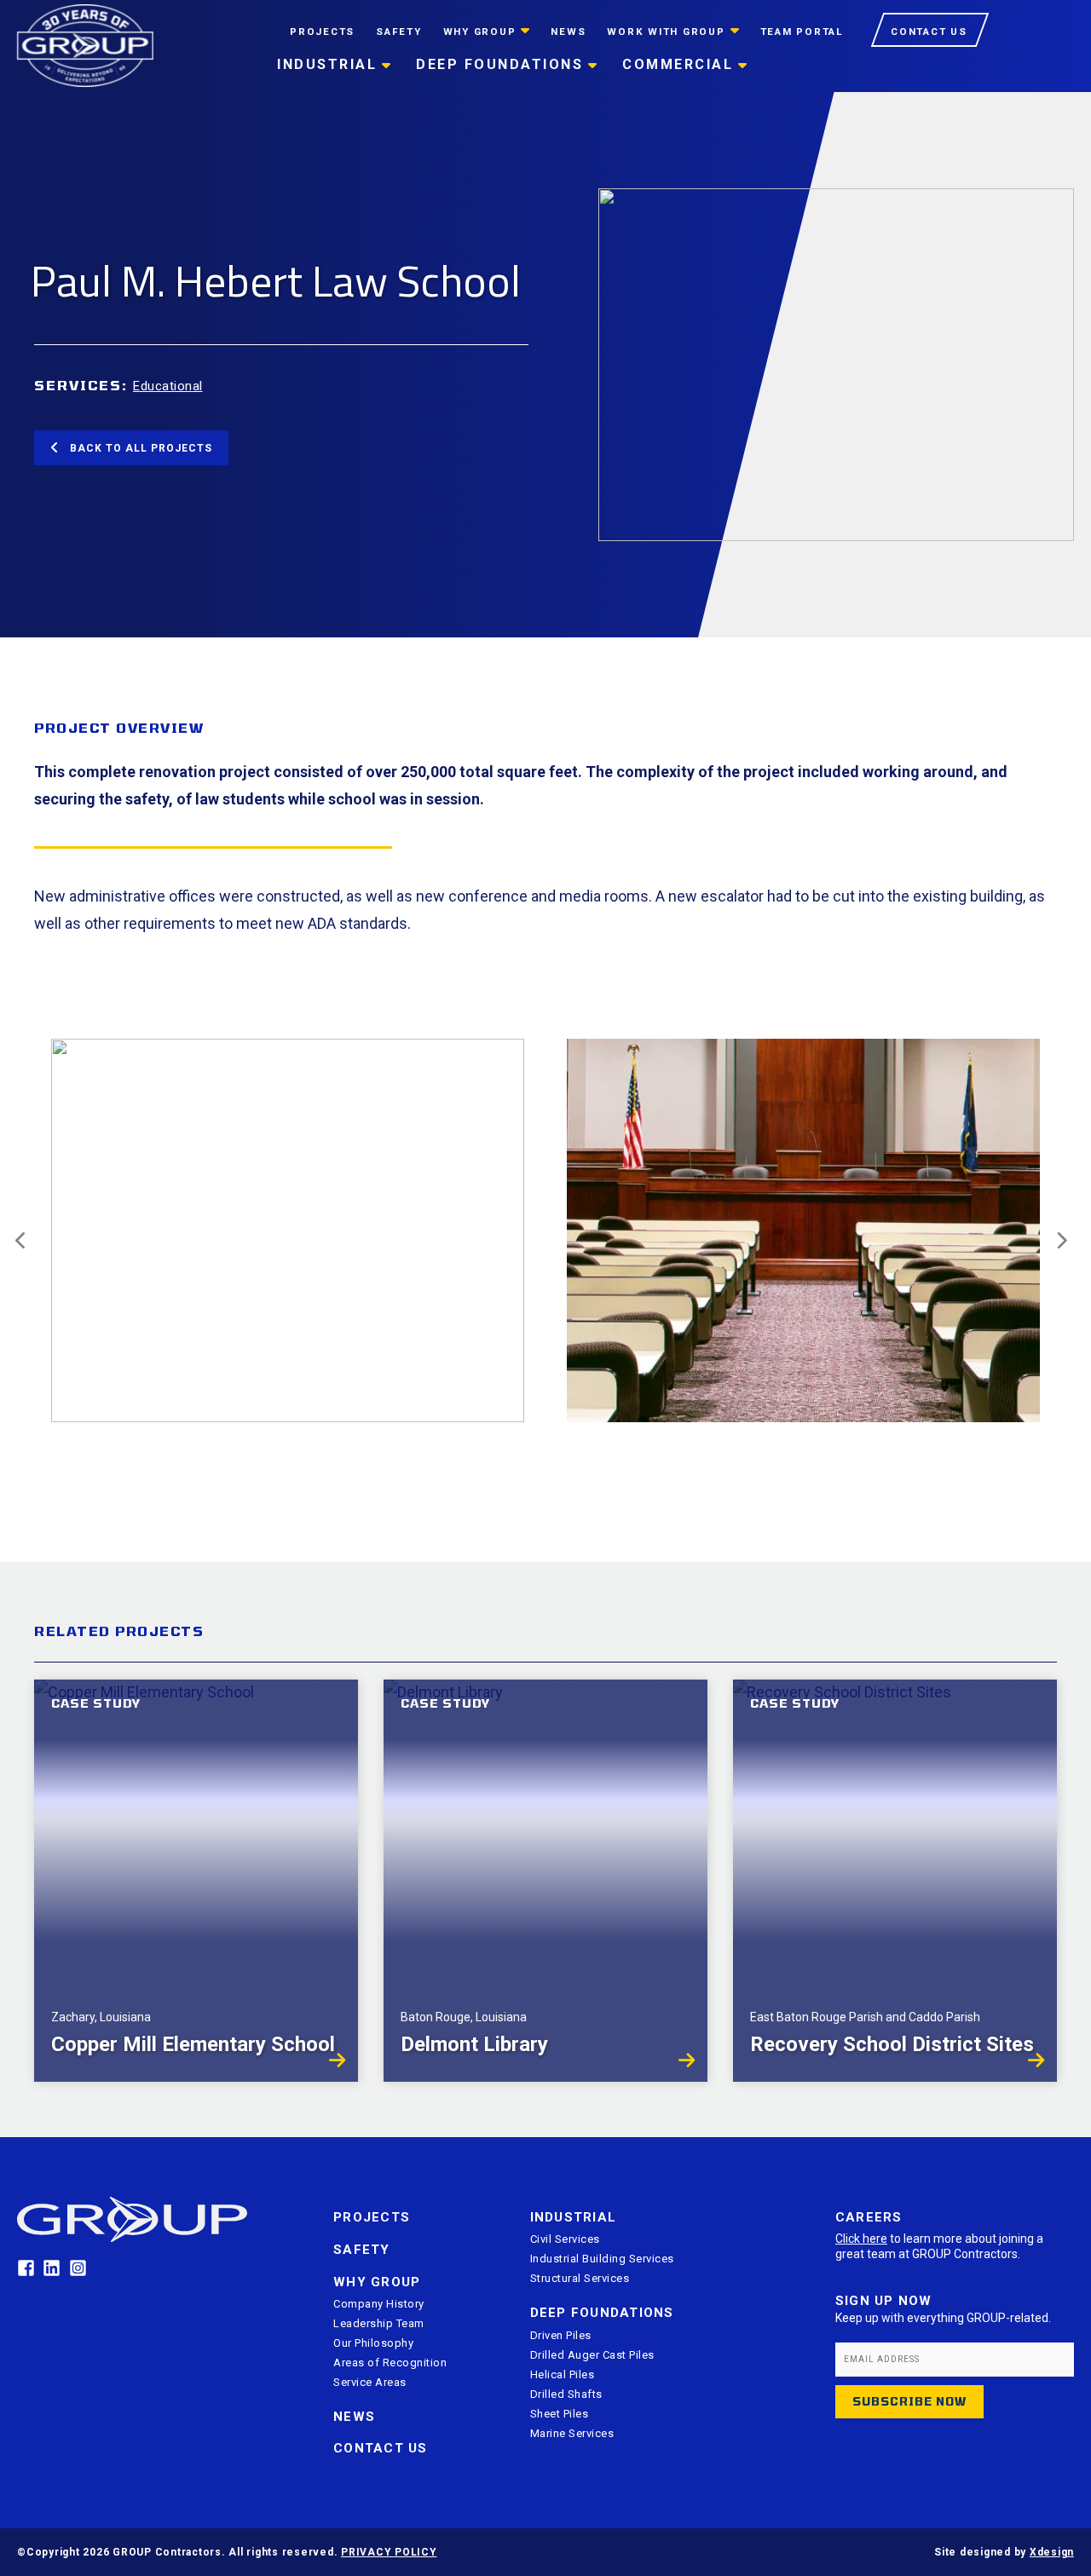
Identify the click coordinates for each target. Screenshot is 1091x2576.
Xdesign (1052, 2552)
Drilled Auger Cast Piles (592, 2355)
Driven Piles (561, 2335)
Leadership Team (379, 2323)
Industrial (574, 2217)
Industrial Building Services (602, 2259)
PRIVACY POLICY (389, 2552)
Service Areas (370, 2382)
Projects (372, 2217)
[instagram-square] (81, 2268)
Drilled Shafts (566, 2394)
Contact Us (381, 2448)
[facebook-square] (29, 2268)
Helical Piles (563, 2374)
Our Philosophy (373, 2343)
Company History (379, 2304)
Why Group (377, 2282)
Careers (869, 2217)
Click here (861, 2239)
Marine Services (572, 2433)
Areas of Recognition (390, 2363)
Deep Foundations (602, 2313)
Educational (168, 386)
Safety (362, 2250)
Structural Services (580, 2278)
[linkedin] (54, 2268)
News (354, 2417)
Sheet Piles (560, 2414)
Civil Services (565, 2239)
